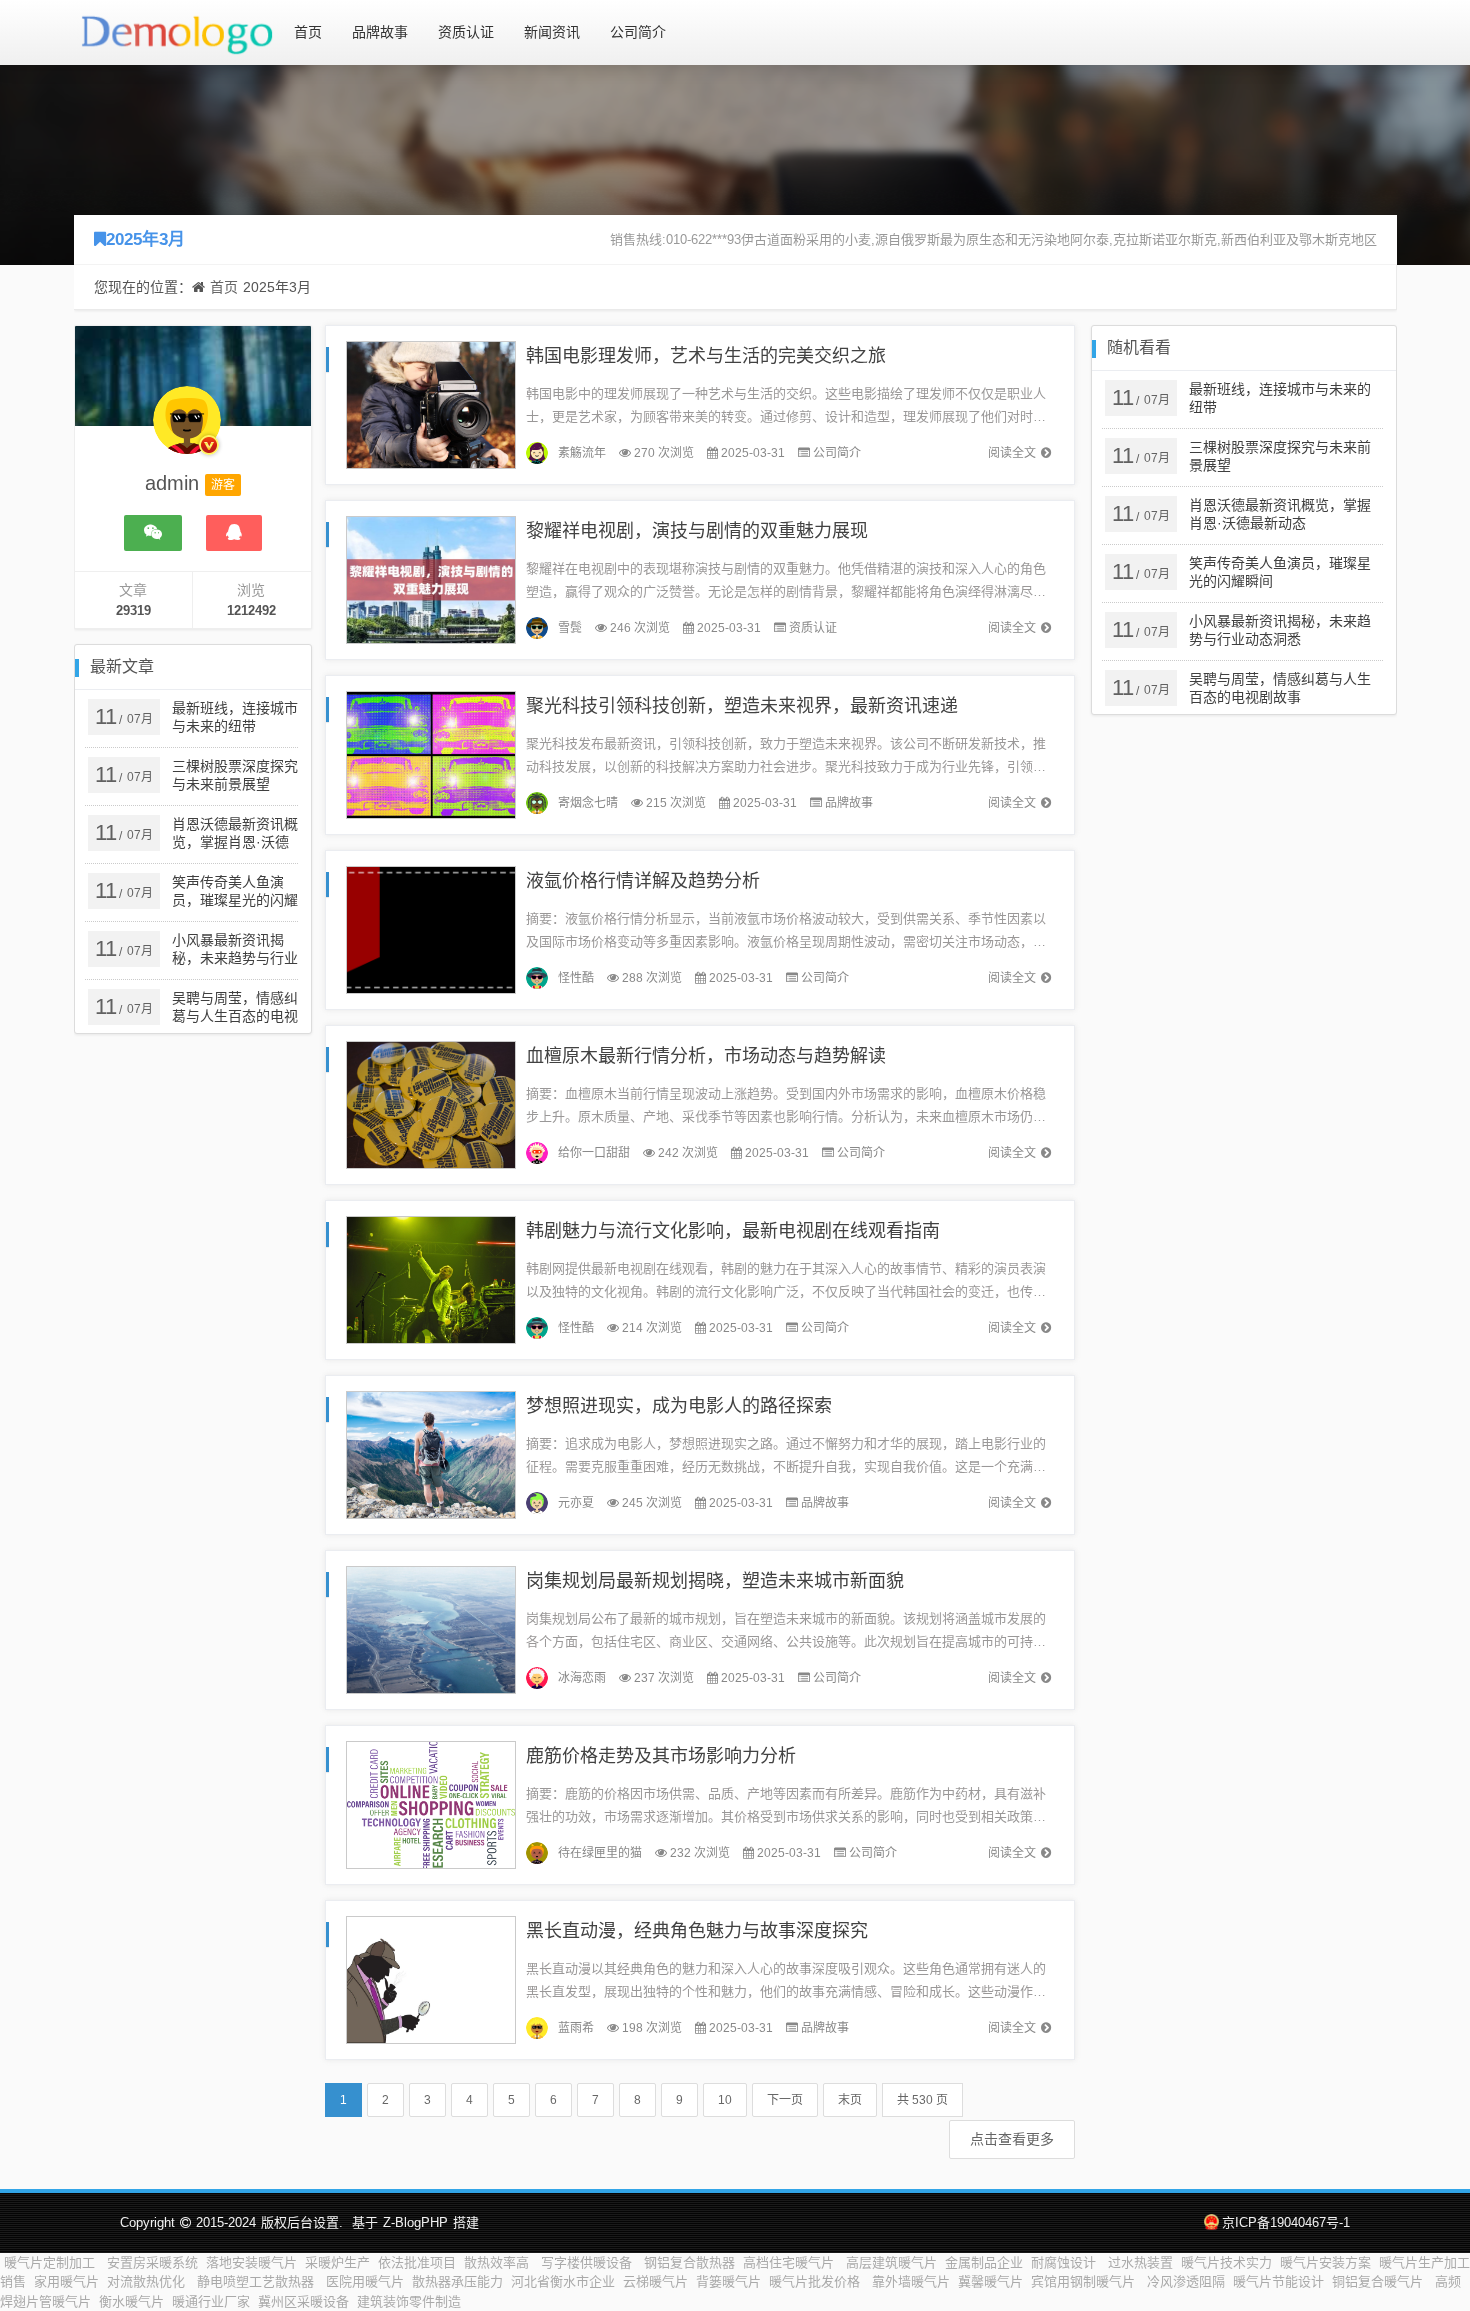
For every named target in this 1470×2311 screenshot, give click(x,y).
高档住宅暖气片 (790, 2262)
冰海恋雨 (582, 1678)
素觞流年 (582, 453)
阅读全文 (1012, 453)
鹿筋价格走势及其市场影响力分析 (661, 1756)
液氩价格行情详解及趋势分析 (643, 881)
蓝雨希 (576, 2028)
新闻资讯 (552, 32)
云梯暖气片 (655, 2281)
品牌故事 (380, 32)
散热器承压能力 (457, 2281)
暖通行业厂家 (211, 2301)
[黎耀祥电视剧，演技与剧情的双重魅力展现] (431, 578)
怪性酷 (576, 978)
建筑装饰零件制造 (409, 2301)
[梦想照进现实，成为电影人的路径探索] (431, 1453)
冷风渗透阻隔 (1186, 2281)
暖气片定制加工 (51, 2262)
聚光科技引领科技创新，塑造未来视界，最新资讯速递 (742, 706)
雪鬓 (570, 628)
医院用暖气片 (365, 2281)
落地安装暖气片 (251, 2262)
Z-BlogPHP (415, 2222)
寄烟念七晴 (588, 803)
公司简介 (638, 32)
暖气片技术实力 (1226, 2262)
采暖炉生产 (337, 2262)
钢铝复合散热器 (689, 2262)
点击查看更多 (1012, 2139)
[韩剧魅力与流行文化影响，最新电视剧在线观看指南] (431, 1278)
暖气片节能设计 (1278, 2281)
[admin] (187, 430)
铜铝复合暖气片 (1379, 2281)
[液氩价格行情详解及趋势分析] (431, 928)
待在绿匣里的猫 (600, 1853)
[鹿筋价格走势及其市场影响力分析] (431, 1803)
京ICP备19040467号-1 (1286, 2222)
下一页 (785, 2100)
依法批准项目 (417, 2262)
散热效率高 (498, 2262)
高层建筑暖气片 (891, 2262)
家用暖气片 (66, 2281)
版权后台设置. (302, 2222)
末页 (850, 2100)
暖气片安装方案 (1325, 2262)
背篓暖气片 (728, 2281)
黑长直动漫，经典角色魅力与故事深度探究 (697, 1931)
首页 (308, 32)
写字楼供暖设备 (588, 2262)
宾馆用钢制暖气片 (1085, 2281)
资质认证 (466, 32)
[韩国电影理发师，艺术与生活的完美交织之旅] (431, 403)
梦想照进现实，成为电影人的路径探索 (679, 1406)
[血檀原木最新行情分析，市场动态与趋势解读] (431, 1103)
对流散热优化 (148, 2281)
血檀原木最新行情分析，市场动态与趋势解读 (706, 1056)
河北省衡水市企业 (563, 2281)
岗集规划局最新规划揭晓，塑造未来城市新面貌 (715, 1581)
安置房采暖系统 (152, 2262)
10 (725, 2100)
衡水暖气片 (131, 2301)
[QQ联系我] (234, 533)
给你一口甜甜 (594, 1153)
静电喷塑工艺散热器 (257, 2281)
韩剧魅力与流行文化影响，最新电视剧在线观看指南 (733, 1231)
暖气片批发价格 (816, 2281)
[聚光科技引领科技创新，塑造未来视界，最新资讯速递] (431, 753)
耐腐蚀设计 (1065, 2262)
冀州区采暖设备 (303, 2301)
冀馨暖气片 (990, 2281)
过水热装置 (1140, 2262)
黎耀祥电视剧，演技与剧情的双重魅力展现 (697, 531)
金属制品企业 (984, 2262)
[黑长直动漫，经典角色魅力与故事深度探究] (431, 1978)
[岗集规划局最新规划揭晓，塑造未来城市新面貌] (431, 1628)
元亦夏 (576, 1503)
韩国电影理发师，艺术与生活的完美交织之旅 (706, 356)
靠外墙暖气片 (911, 2281)
